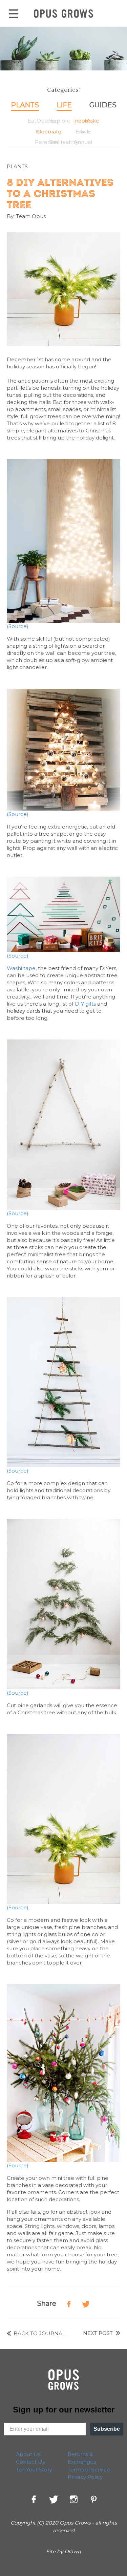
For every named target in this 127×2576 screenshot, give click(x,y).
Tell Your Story (34, 2470)
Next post (99, 2333)
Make (92, 121)
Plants (25, 105)
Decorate (49, 132)
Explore (60, 121)
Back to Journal (39, 2333)
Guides (103, 105)
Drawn (73, 2551)
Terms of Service (89, 2470)
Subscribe (107, 2429)
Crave (83, 132)
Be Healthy (64, 142)
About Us (28, 2454)
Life (64, 105)
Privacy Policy (85, 2477)
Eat (32, 121)
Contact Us (30, 2462)
